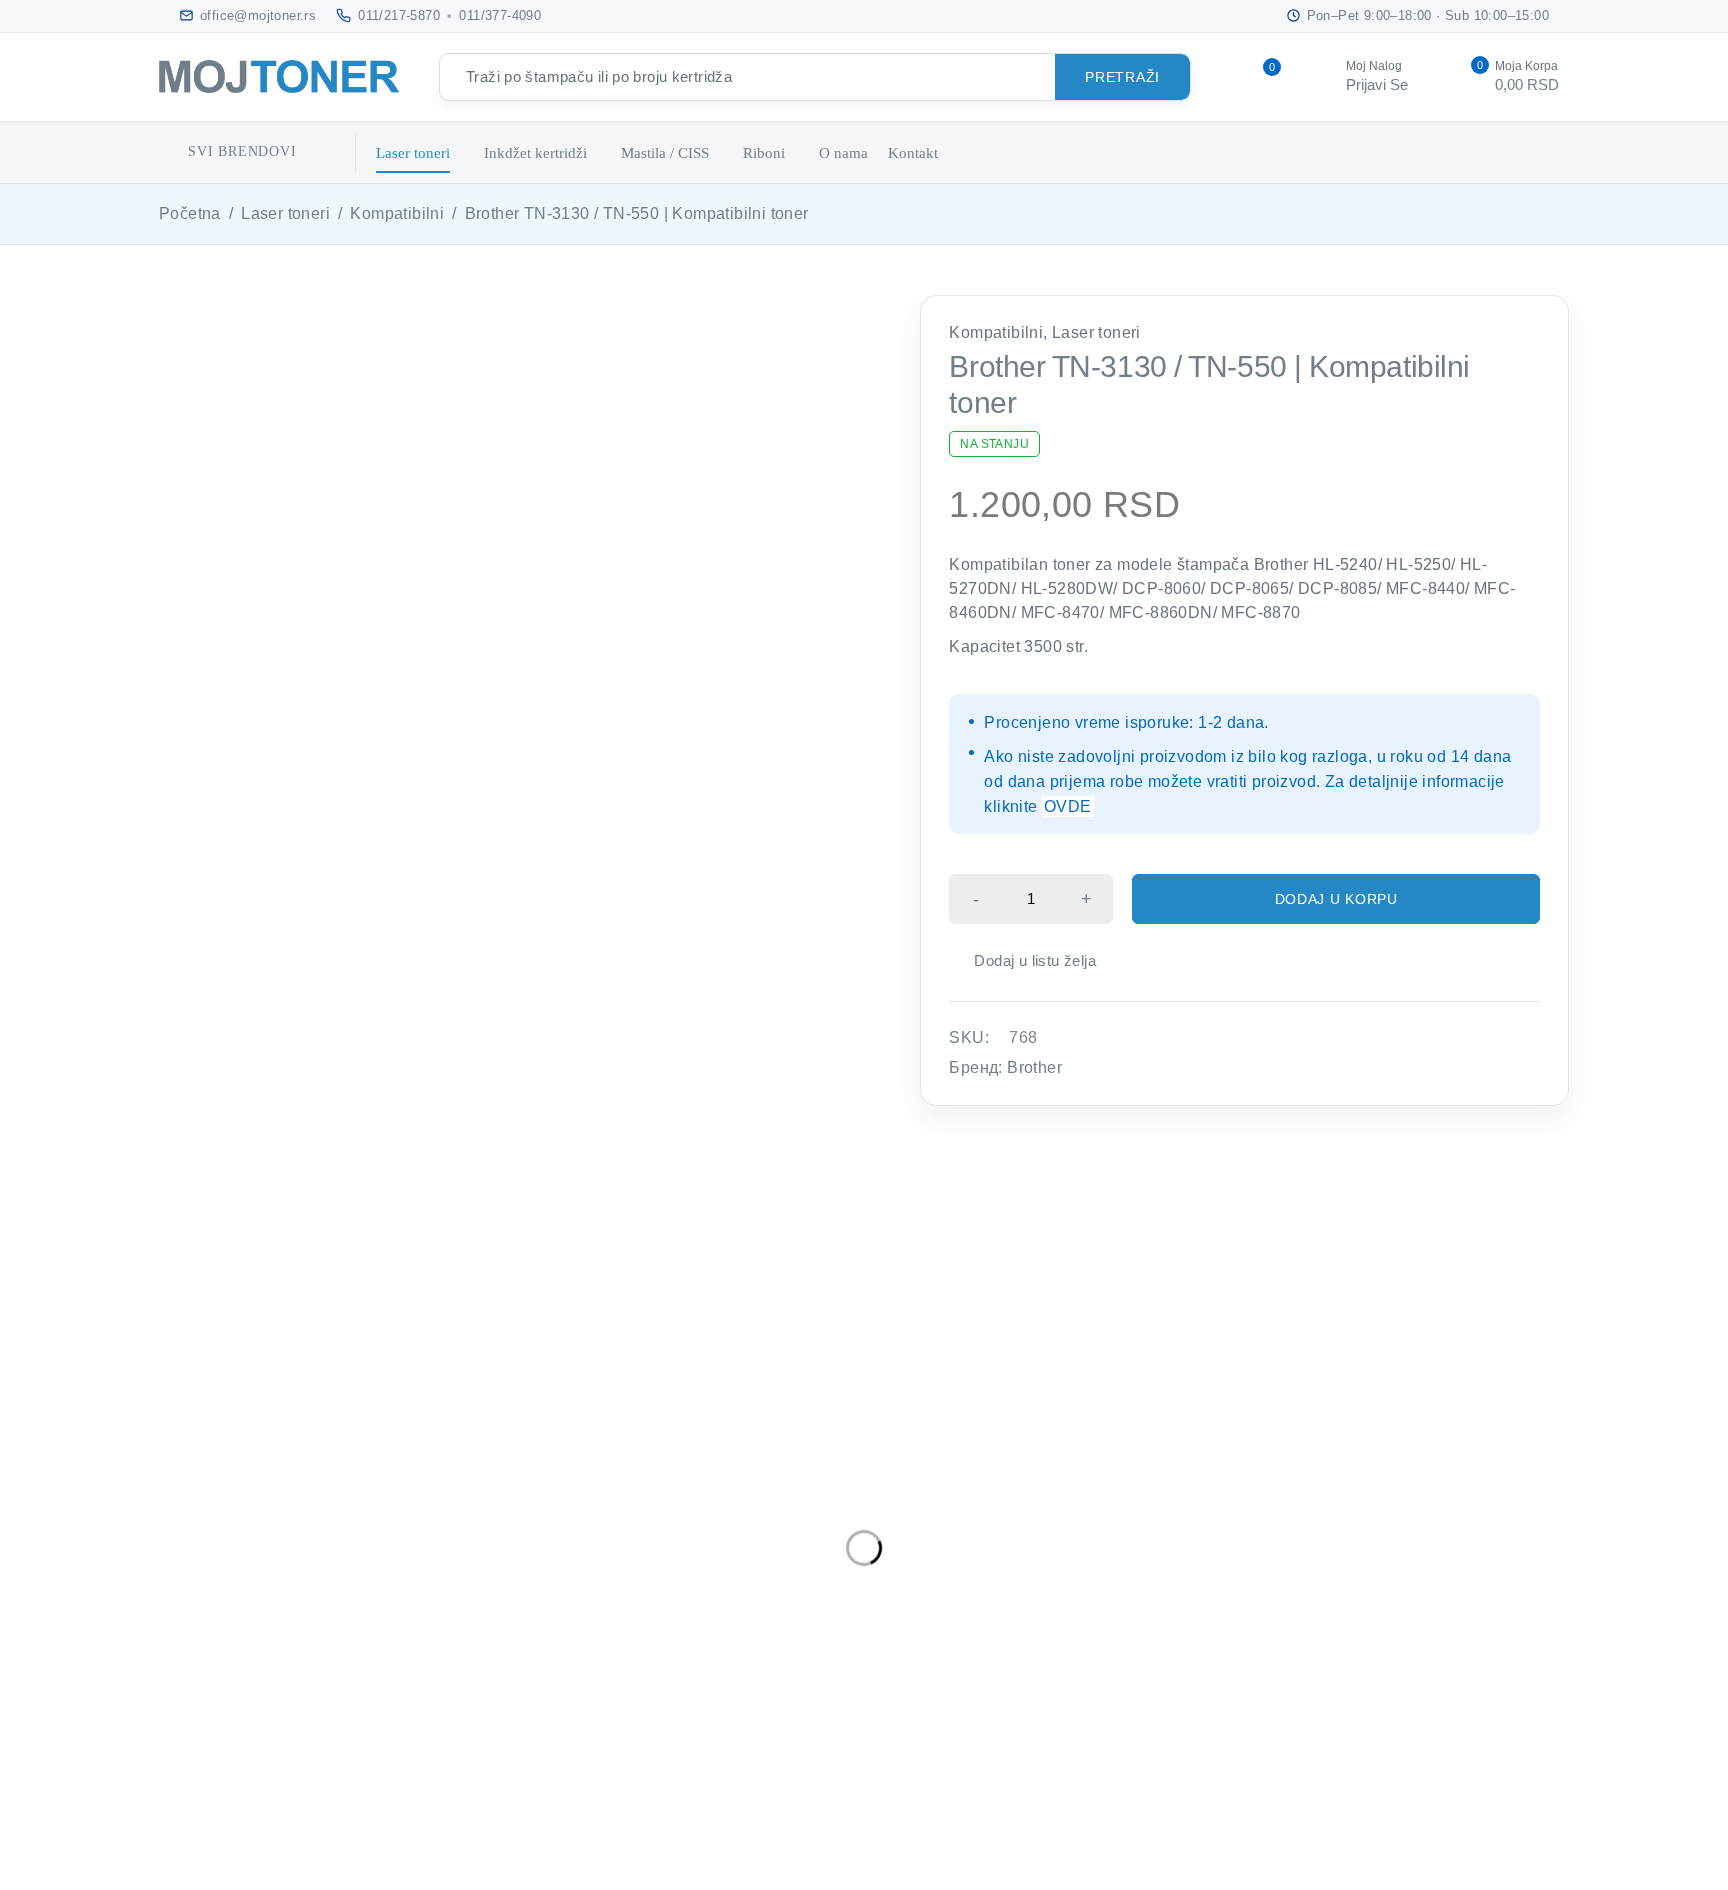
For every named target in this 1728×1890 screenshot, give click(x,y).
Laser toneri (285, 213)
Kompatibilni (397, 213)
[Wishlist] (1024, 961)
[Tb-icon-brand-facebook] (171, 1661)
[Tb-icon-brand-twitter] (216, 1661)
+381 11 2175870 (232, 1580)
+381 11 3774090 (232, 1609)
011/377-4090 (500, 15)
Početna (190, 213)
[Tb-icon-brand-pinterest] (307, 1661)
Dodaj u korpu (1336, 899)
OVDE (1068, 806)
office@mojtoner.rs (228, 1545)
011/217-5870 (399, 15)
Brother (1034, 1067)
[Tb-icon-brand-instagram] (262, 1661)
